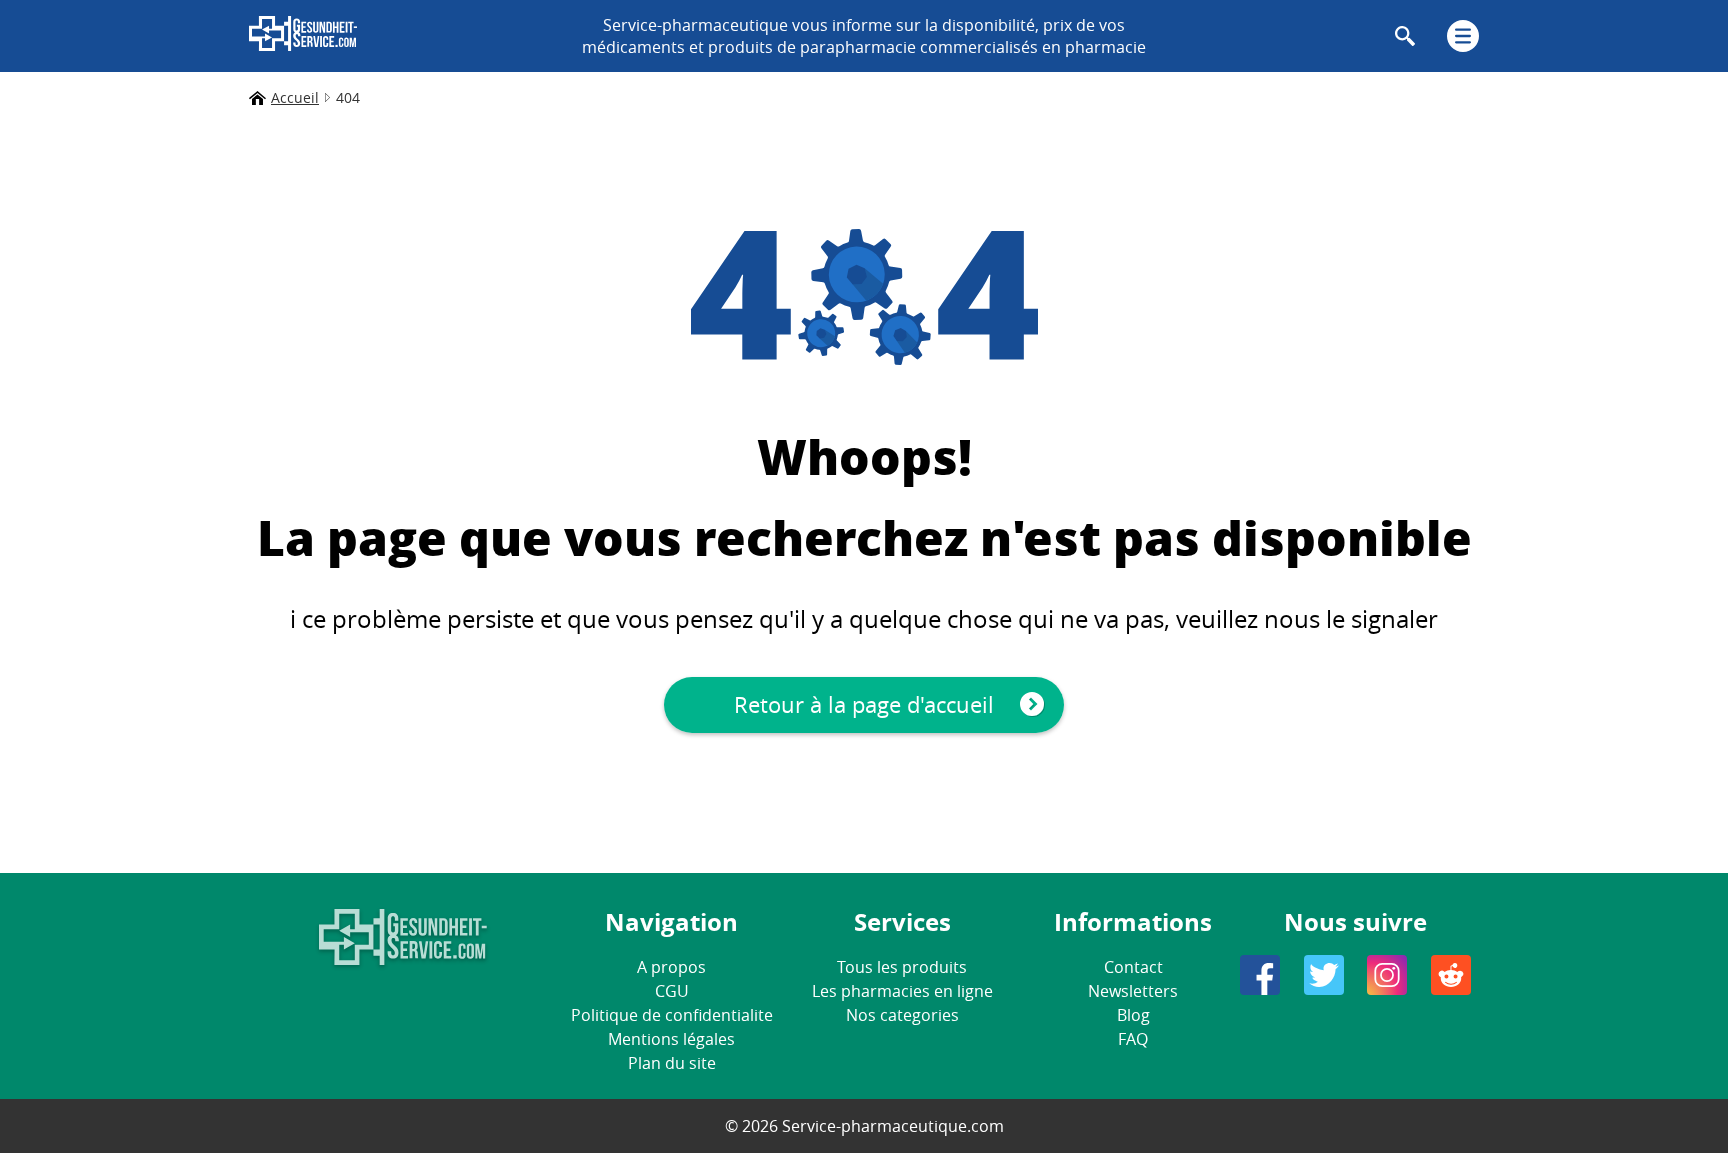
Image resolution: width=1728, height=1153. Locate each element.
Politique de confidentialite (672, 1015)
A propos (671, 967)
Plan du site (672, 1063)
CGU (672, 991)
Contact (1133, 967)
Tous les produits (902, 967)
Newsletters (1133, 991)
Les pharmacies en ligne (902, 991)
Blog (1133, 1015)
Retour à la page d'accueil (864, 704)
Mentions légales (671, 1039)
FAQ (1133, 1039)
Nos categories (902, 1015)
